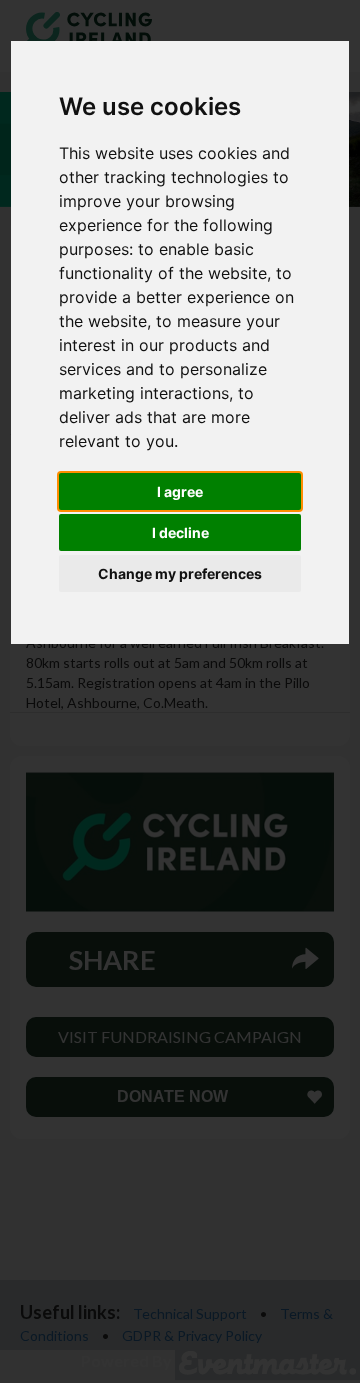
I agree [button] (180, 491)
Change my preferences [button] (180, 573)
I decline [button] (180, 532)
